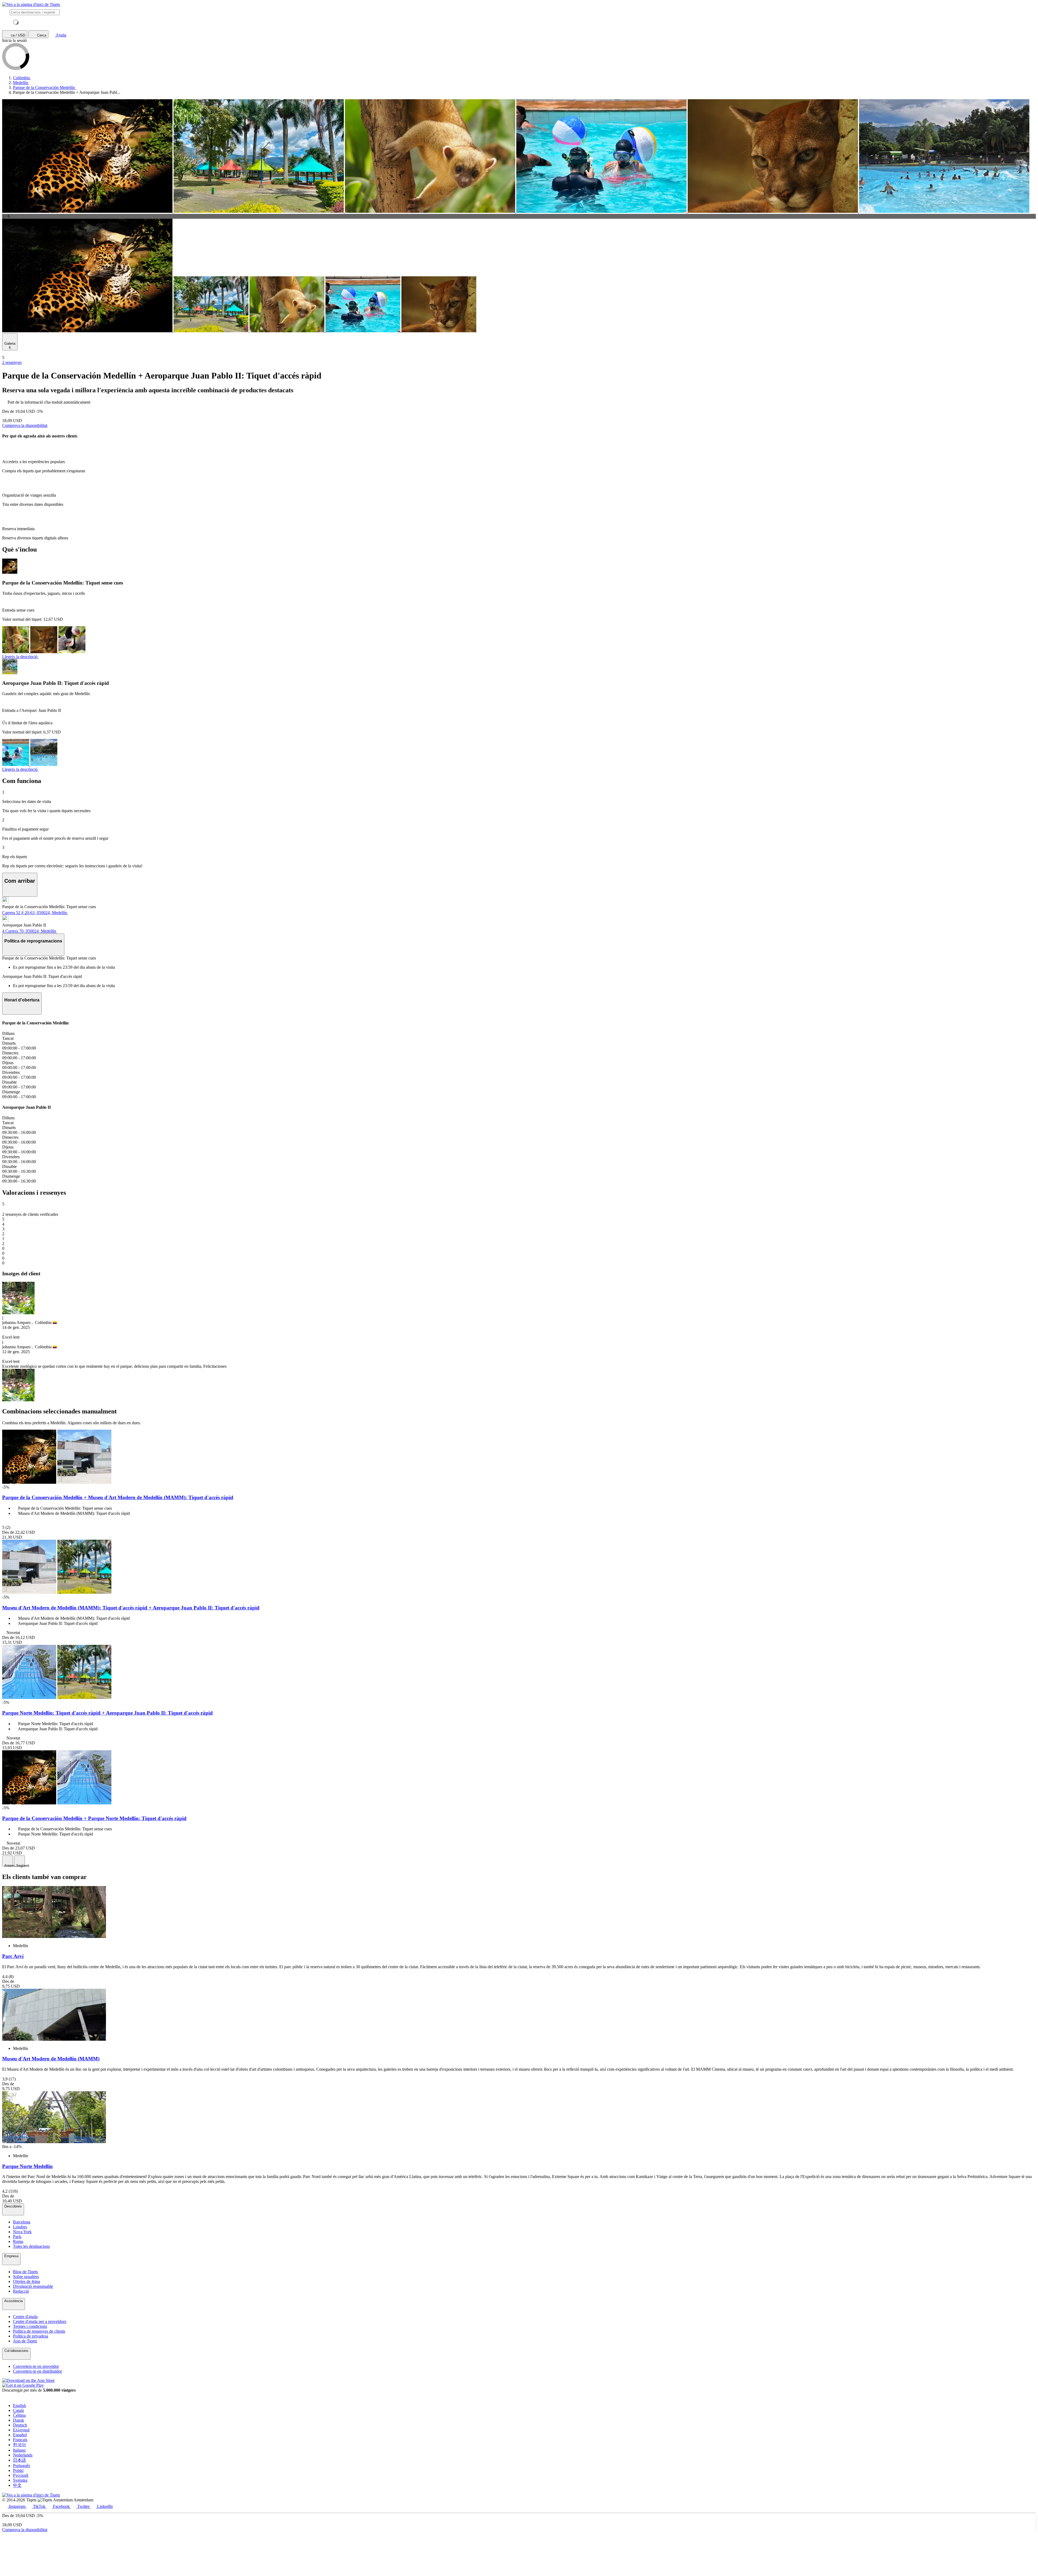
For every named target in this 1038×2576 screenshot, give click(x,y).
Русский (21, 2475)
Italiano (19, 2450)
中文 (17, 2485)
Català (18, 2410)
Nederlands (23, 2455)
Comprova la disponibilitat (25, 425)
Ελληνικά (21, 2430)
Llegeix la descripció (20, 657)
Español (20, 2435)
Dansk (19, 2420)
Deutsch (20, 2425)
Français (20, 2440)
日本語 (19, 2460)
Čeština (19, 2415)
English (19, 2406)
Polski (18, 2470)
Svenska (20, 2480)
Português (21, 2466)
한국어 (19, 2445)
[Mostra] (18, 1313)
